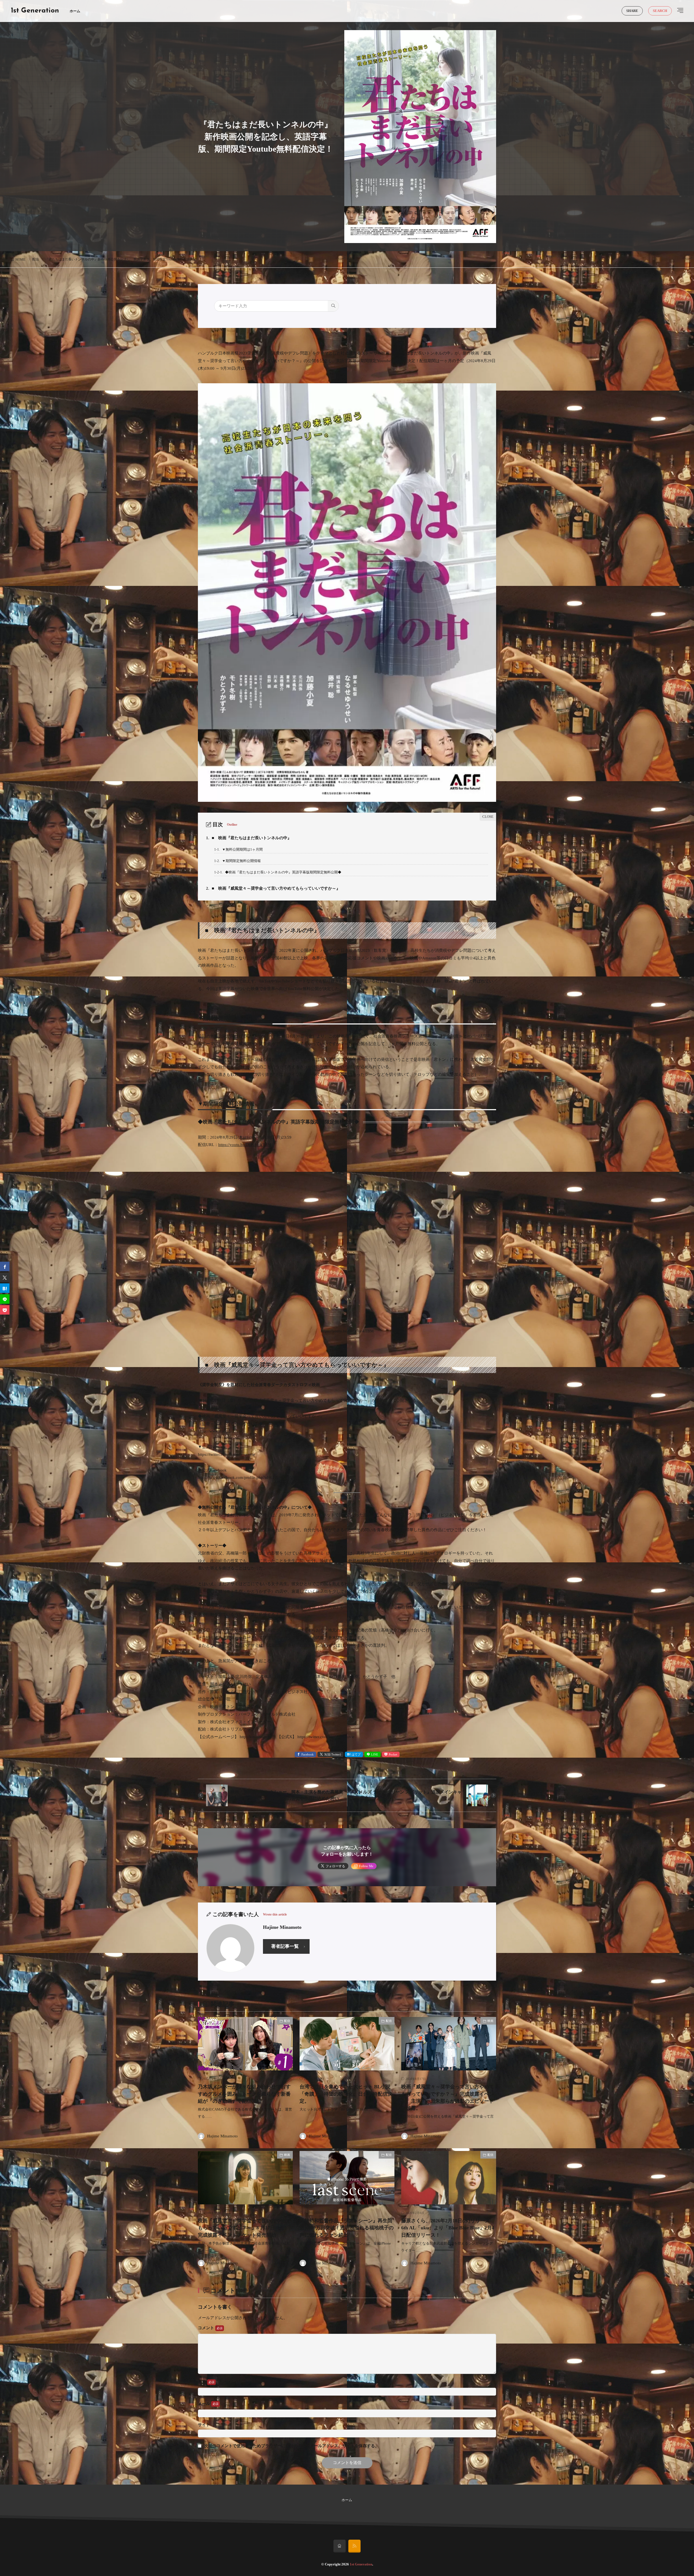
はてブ (356, 1754)
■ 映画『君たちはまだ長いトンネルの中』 (249, 838)
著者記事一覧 (285, 1946)
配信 (36, 259)
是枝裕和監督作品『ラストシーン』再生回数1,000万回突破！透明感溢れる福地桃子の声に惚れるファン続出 (347, 2228)
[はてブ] (5, 1288)
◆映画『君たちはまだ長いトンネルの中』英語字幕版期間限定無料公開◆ (278, 872)
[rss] (354, 2546)
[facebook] (5, 1266)
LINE (375, 1754)
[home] (340, 2546)
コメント (207, 2328)
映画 (490, 2021)
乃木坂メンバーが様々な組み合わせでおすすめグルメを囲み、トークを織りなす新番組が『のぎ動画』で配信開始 (244, 2094)
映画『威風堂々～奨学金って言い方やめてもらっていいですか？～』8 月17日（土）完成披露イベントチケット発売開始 (244, 2228)
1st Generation (35, 11)
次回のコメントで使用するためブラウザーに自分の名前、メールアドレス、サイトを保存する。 (292, 2446)
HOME (20, 260)
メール (205, 2403)
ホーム (75, 11)
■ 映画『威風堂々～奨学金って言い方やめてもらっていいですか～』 (273, 888)
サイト (204, 2425)
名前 (203, 2382)
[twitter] (5, 1277)
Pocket (393, 1754)
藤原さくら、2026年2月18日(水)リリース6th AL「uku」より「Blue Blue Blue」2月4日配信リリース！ (448, 2228)
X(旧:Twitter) (333, 1754)
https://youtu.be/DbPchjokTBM (245, 1145)
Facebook (308, 1754)
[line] (5, 1299)
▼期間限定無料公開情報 (237, 861)
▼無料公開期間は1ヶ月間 (238, 849)
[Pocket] (5, 1310)
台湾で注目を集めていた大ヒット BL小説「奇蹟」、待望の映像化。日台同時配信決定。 (346, 2094)
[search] (333, 306)
